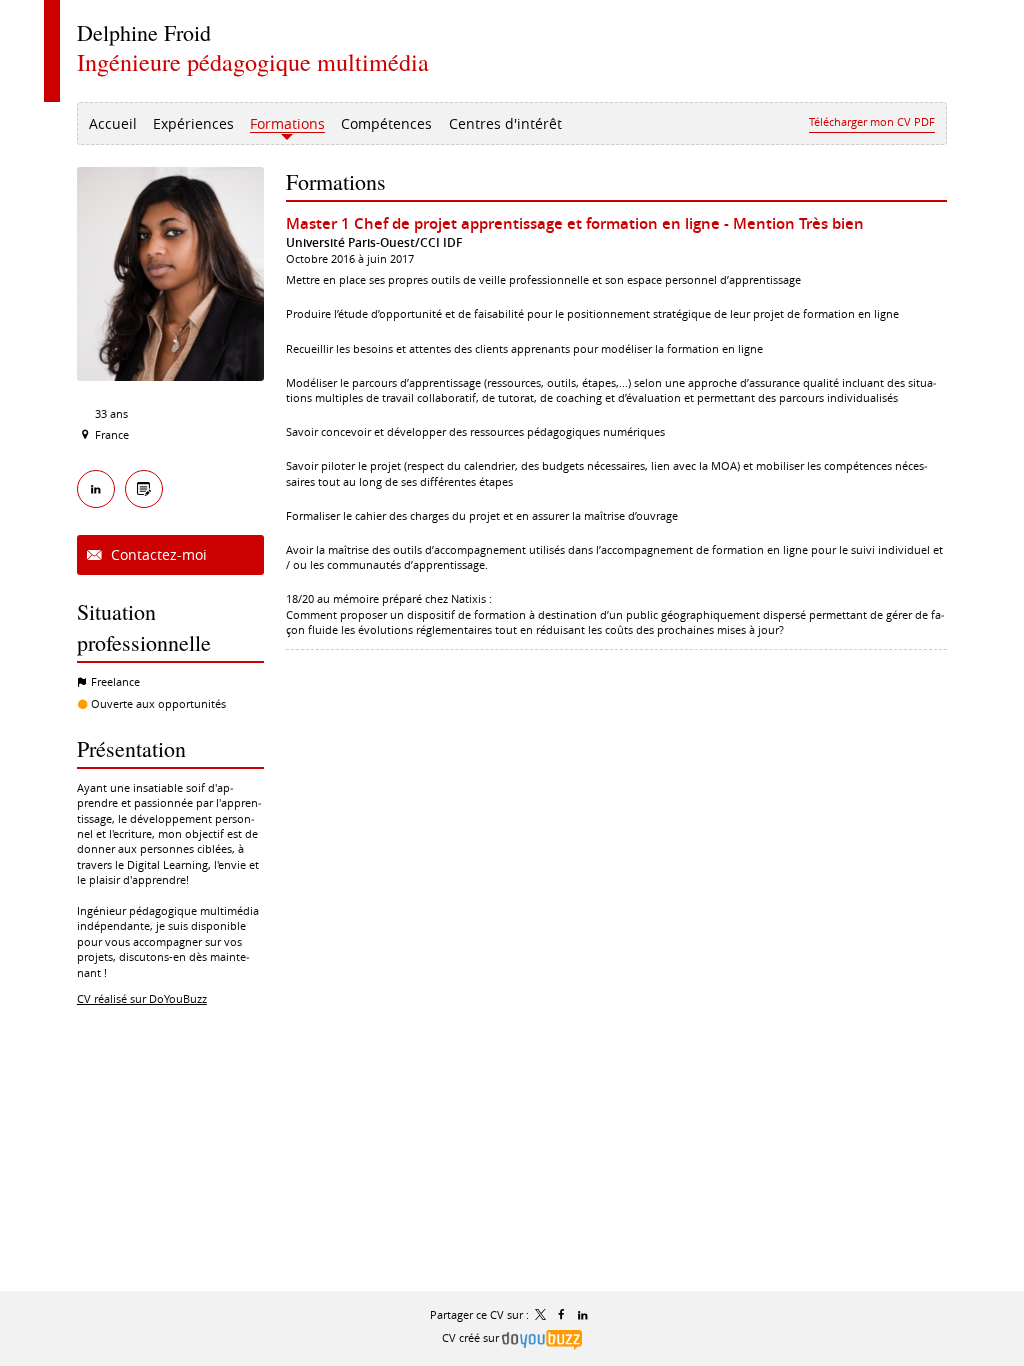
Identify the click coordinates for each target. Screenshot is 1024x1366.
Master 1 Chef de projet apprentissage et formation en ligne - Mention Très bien (575, 223)
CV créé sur (472, 1337)
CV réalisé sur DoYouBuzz (142, 998)
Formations (336, 181)
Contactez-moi (157, 554)
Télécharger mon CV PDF (872, 121)
